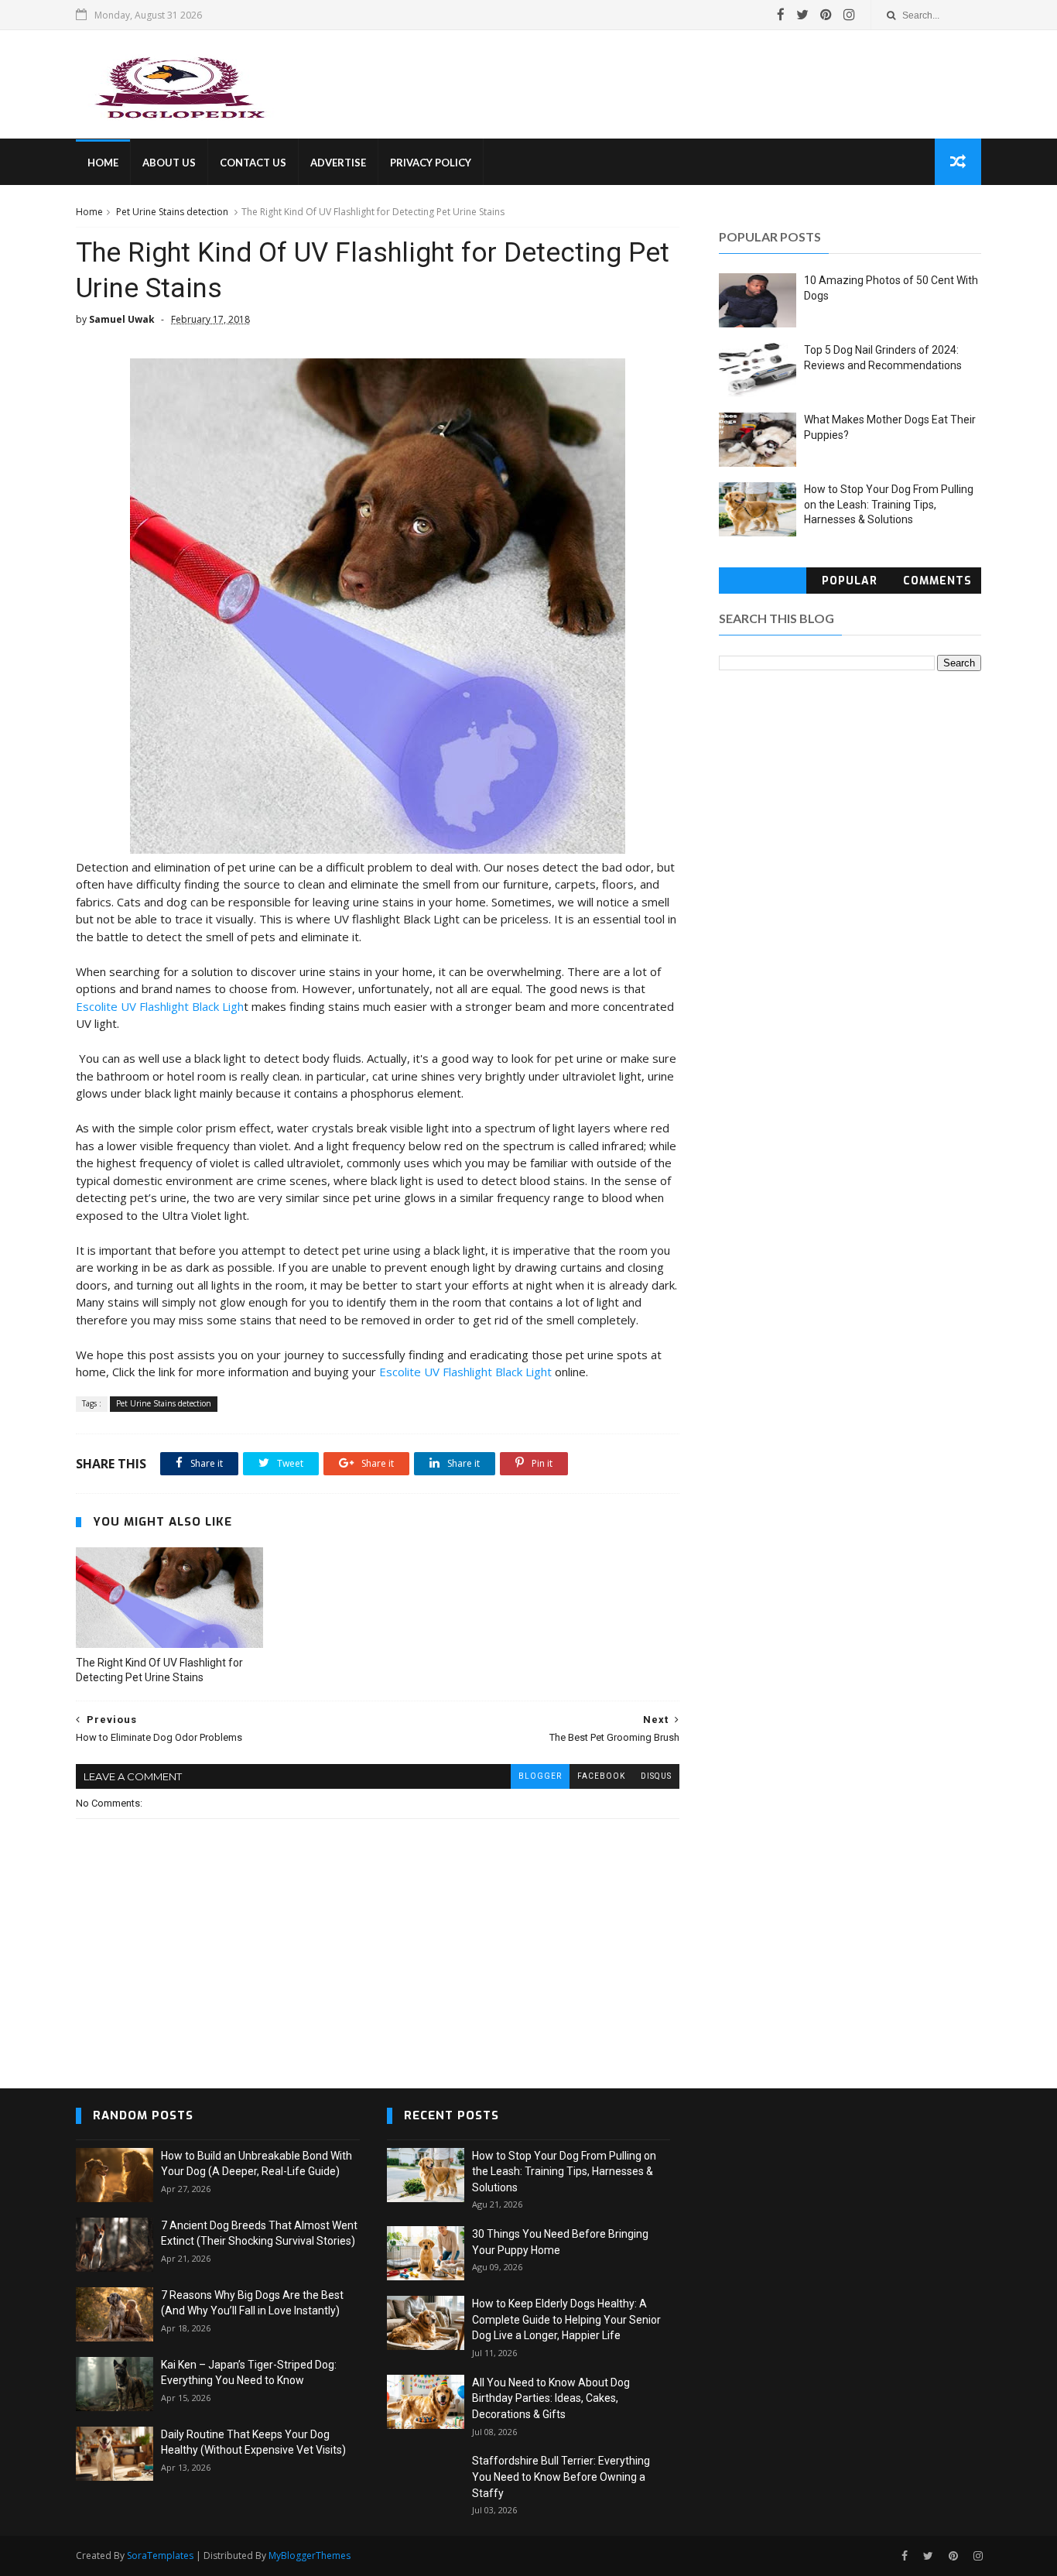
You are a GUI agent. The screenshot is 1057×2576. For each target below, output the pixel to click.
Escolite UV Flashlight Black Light (465, 1372)
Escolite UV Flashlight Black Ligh (160, 1006)
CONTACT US (253, 163)
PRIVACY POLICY (431, 163)
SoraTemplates (160, 2555)
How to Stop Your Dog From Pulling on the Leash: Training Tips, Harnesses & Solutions (889, 504)
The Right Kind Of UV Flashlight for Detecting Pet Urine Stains (159, 1670)
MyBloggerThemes (310, 2555)
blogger (540, 1776)
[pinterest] (826, 15)
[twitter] (802, 15)
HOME (103, 163)
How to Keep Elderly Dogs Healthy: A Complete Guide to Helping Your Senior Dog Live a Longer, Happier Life (566, 2319)
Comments (937, 581)
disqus (656, 1776)
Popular (850, 581)
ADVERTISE (338, 163)
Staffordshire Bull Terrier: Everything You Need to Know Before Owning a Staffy (561, 2477)
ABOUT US (169, 163)
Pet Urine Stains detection (172, 212)
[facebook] (781, 15)
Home (89, 212)
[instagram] (849, 15)
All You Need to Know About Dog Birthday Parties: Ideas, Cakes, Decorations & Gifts (551, 2398)
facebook (601, 1776)
